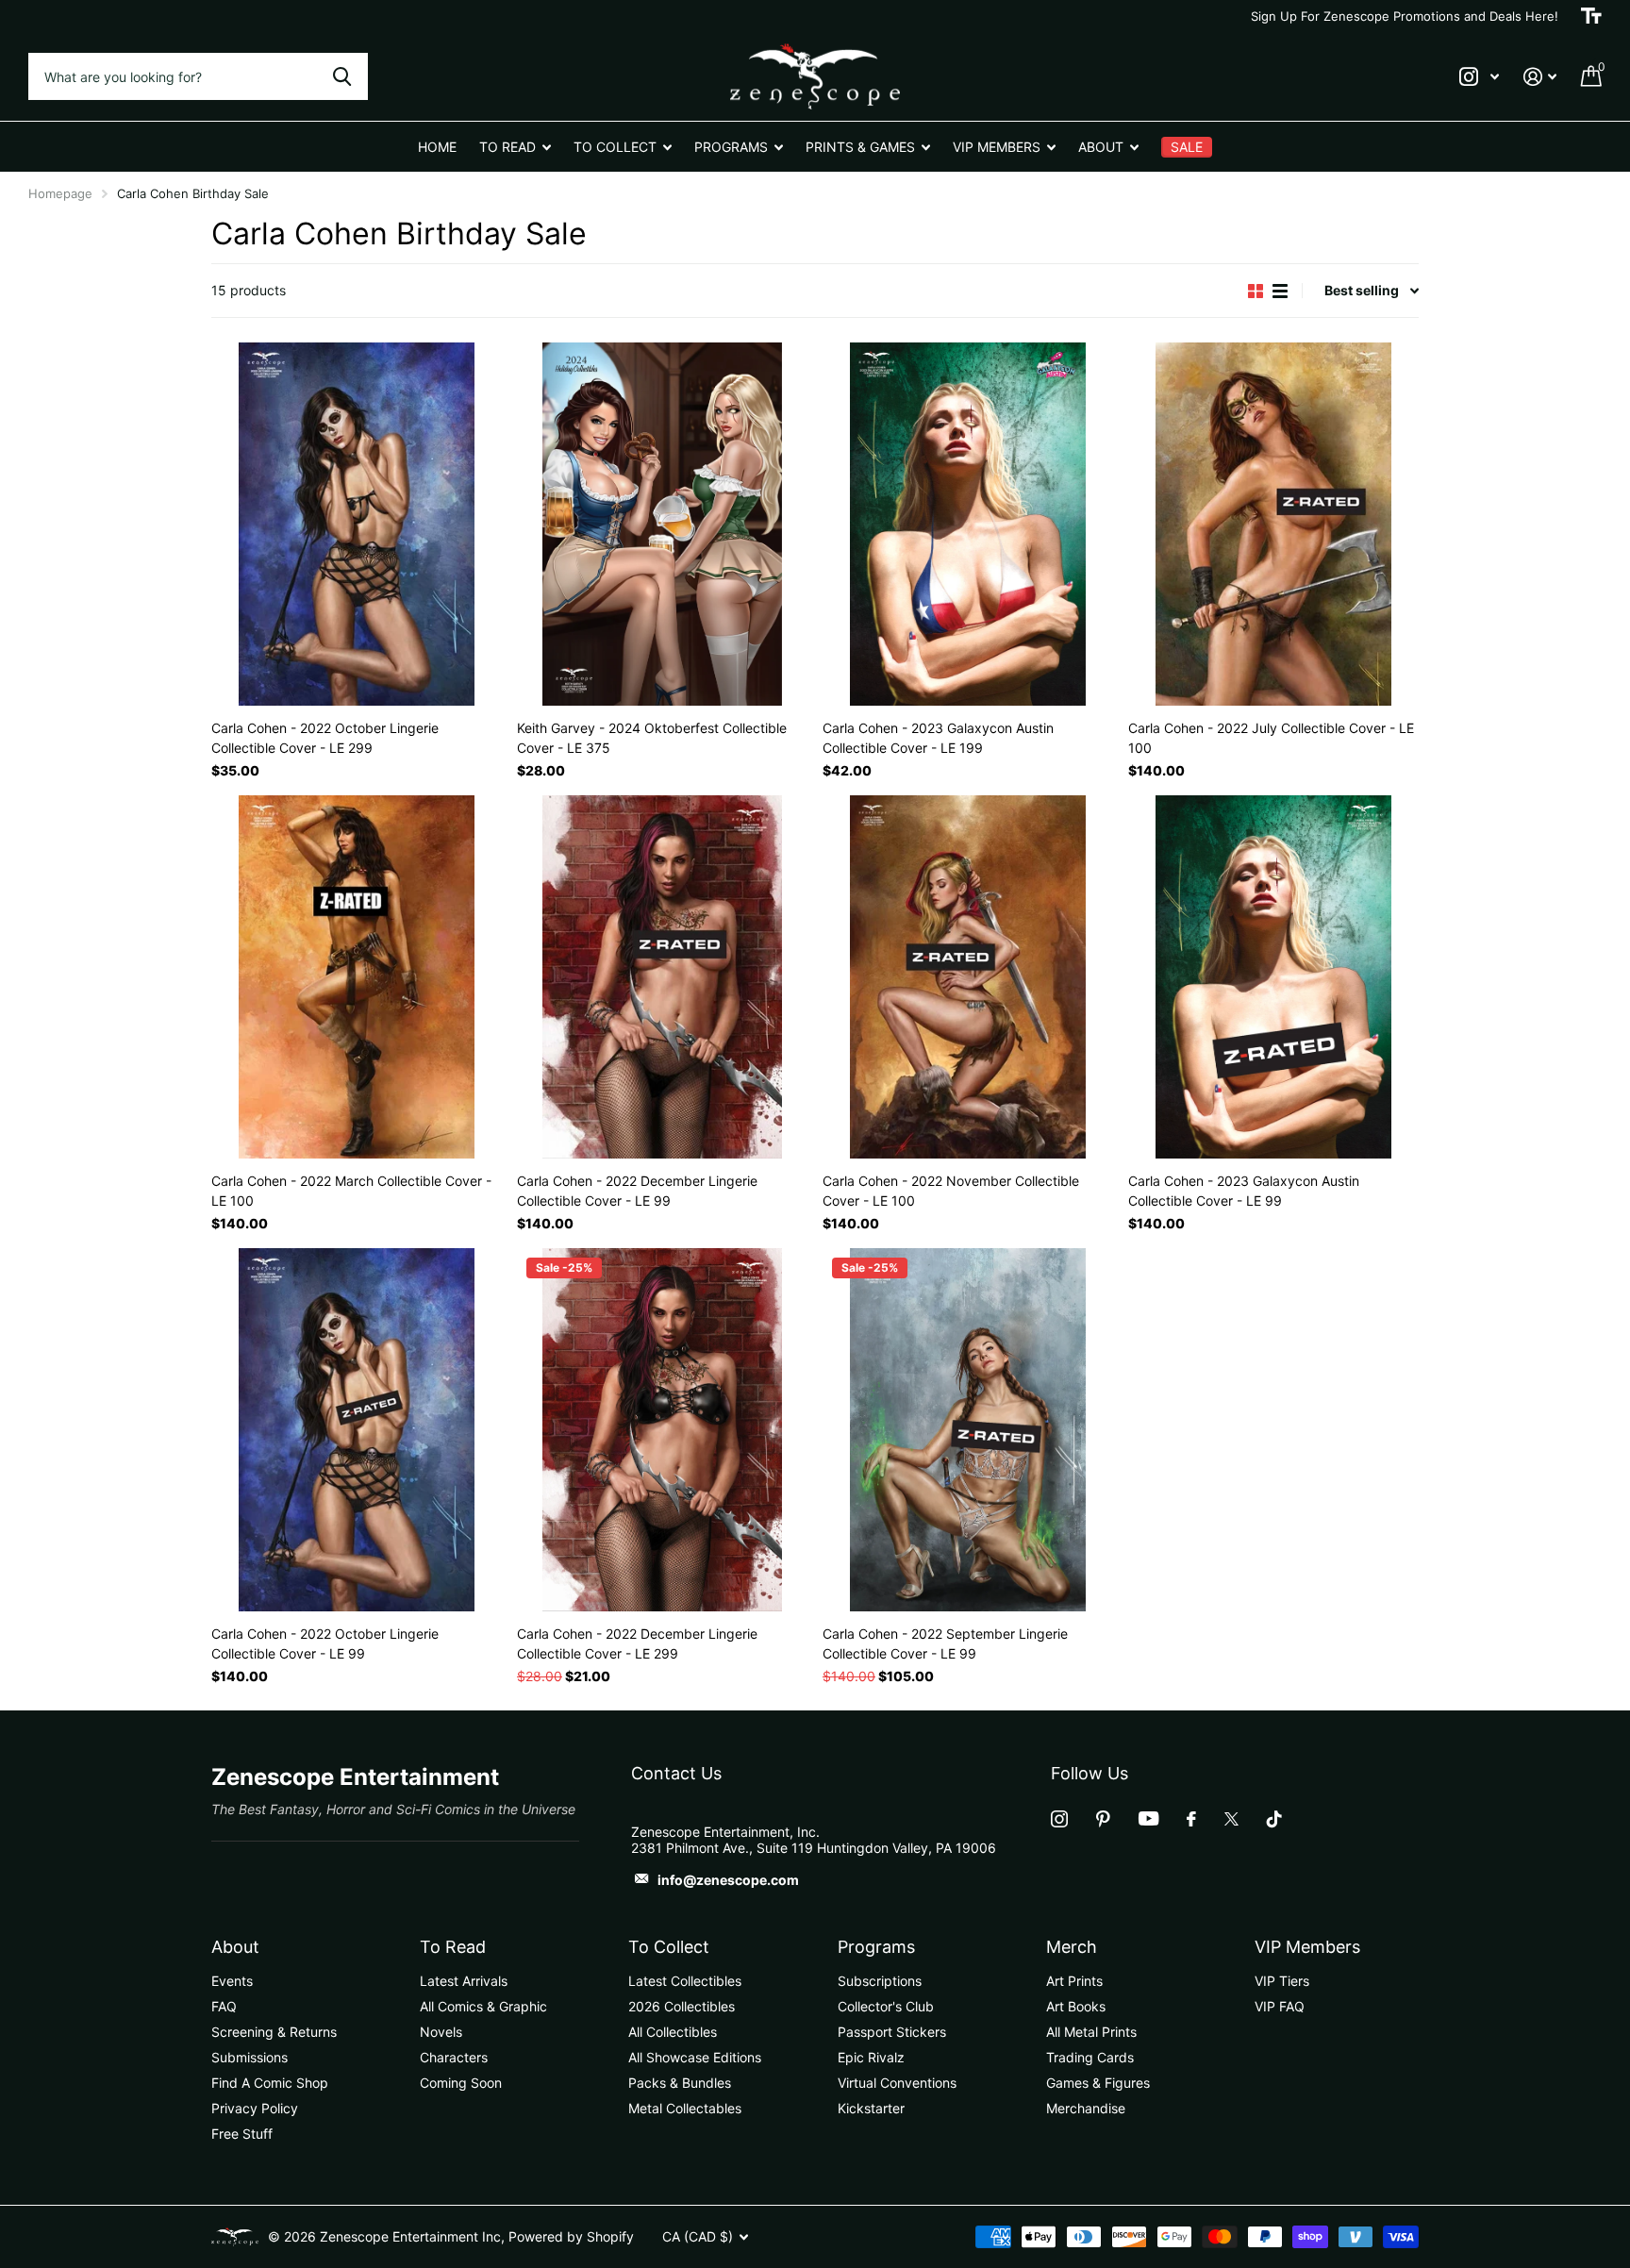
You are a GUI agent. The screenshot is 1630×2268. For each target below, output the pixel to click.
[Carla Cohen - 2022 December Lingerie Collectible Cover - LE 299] (662, 1430)
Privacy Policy (255, 2108)
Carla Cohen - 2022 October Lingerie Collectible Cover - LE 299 (325, 738)
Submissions (249, 2057)
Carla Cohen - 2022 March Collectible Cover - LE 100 (351, 1191)
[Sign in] (1540, 77)
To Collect (669, 1947)
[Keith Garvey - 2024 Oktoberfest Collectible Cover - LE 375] (662, 524)
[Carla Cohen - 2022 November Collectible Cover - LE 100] (968, 977)
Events (232, 1981)
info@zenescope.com (728, 1880)
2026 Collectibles (682, 2006)
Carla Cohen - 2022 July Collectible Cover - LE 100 (1271, 738)
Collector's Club (886, 2006)
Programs (876, 1947)
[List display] (1280, 291)
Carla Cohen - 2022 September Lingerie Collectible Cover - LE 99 (945, 1643)
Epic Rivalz (871, 2057)
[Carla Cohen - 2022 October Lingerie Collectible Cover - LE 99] (357, 1430)
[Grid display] (1256, 291)
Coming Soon (461, 2083)
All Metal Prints (1091, 2032)
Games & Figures (1098, 2083)
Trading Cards (1090, 2057)
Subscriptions (880, 1981)
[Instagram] (1059, 1819)
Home (437, 147)
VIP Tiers (1282, 1981)
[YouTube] (1148, 1818)
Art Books (1076, 2006)
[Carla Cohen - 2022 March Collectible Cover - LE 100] (357, 977)
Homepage (60, 193)
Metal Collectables (685, 2108)
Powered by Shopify (571, 2236)
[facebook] (1191, 1819)
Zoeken (342, 76)
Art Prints (1074, 1981)
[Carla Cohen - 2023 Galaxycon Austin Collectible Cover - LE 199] (968, 524)
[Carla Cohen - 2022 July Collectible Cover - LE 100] (1273, 524)
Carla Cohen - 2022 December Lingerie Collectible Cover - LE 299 (637, 1643)
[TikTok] (1274, 1819)
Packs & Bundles (680, 2083)
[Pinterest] (1103, 1819)
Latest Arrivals (464, 1981)
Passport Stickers (892, 2032)
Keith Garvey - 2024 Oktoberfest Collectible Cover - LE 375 (652, 738)
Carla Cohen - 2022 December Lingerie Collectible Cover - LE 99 (637, 1191)
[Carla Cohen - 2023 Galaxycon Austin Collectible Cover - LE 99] (1273, 977)
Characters (454, 2057)
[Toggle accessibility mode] (1591, 16)
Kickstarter (871, 2108)
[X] (1231, 1819)
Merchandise (1086, 2108)
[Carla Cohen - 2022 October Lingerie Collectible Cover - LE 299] (357, 524)
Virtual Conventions (897, 2083)
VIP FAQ (1280, 2006)
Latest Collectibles (685, 1981)
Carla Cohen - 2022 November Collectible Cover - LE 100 (951, 1191)
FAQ (224, 2006)
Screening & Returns (274, 2032)
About (235, 1947)
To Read (453, 1947)
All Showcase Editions (695, 2057)
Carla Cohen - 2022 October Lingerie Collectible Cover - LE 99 (325, 1643)
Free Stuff (242, 2134)
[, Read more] (1479, 77)
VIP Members (1307, 1947)
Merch (1072, 1947)
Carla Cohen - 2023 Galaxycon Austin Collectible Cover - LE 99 (1244, 1191)
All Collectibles (673, 2032)
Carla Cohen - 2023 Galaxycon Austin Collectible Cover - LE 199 (938, 738)
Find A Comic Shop (270, 2083)
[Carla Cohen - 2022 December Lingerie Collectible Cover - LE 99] (662, 977)
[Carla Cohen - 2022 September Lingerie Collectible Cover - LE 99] (968, 1430)
